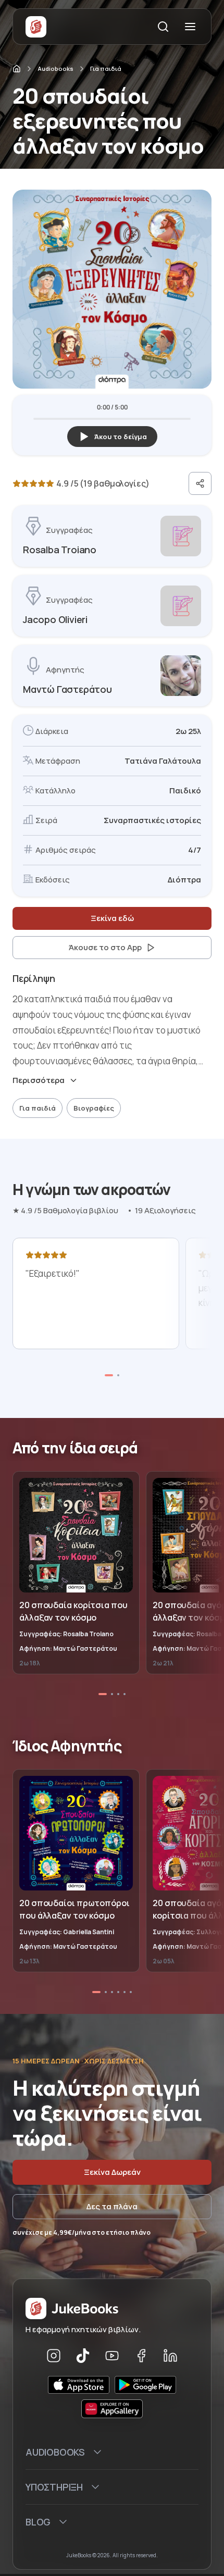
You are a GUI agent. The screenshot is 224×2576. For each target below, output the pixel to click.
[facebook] (141, 2356)
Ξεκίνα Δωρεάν (112, 2172)
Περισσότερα (39, 1080)
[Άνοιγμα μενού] (190, 27)
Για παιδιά (106, 69)
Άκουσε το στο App (105, 947)
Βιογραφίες (94, 1108)
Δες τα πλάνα (112, 2206)
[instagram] (54, 2356)
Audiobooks (55, 69)
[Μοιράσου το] (200, 483)
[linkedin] (170, 2356)
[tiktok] (83, 2356)
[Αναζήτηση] (163, 27)
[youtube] (112, 2356)
